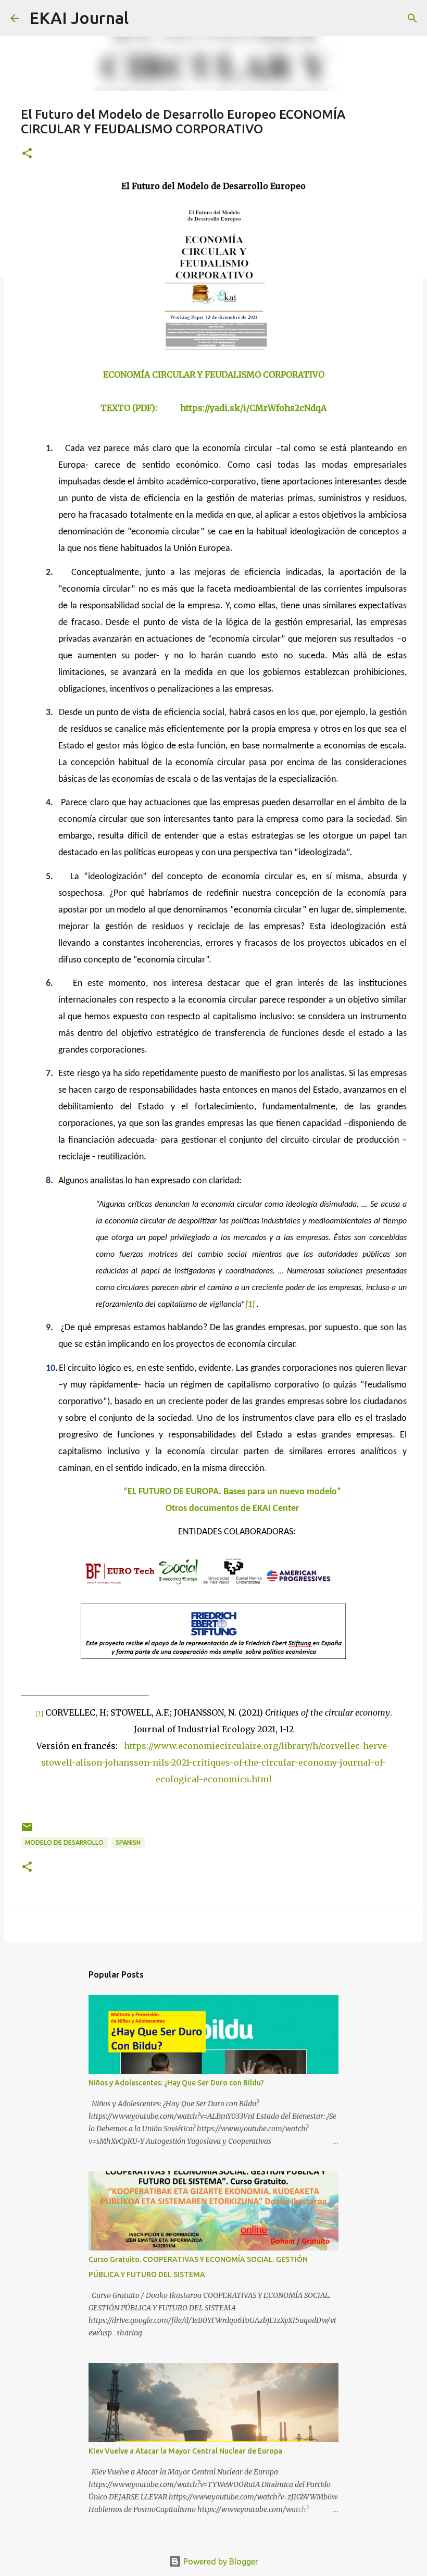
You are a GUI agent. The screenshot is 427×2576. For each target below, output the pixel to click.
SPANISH (128, 1842)
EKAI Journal (79, 18)
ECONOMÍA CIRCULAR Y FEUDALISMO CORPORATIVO (214, 374)
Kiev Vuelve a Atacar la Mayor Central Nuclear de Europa (185, 2451)
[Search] (143, 18)
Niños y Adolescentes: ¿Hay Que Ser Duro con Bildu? (176, 2083)
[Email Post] (27, 1831)
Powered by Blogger (220, 2561)
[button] (27, 154)
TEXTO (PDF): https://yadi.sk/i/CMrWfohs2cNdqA (213, 408)
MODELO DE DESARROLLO (64, 1842)
